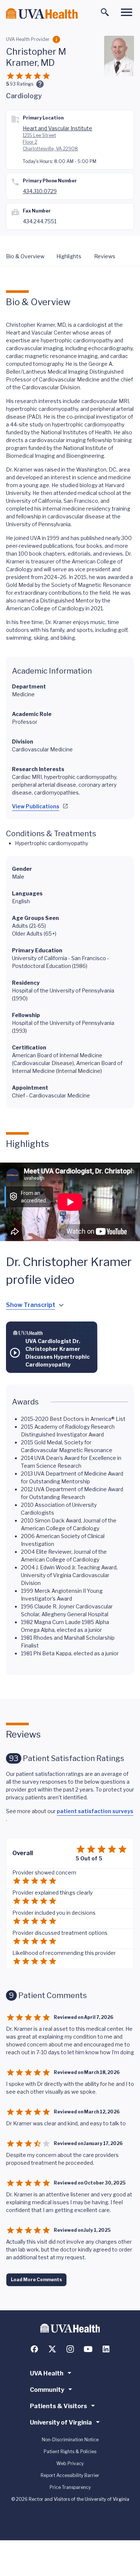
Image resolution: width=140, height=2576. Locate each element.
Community (47, 2390)
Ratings (21, 84)
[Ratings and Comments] (40, 84)
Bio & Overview (25, 256)
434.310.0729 (40, 191)
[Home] (42, 14)
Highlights (69, 256)
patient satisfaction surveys (95, 1811)
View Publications (36, 806)
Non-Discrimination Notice (70, 2440)
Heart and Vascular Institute (57, 128)
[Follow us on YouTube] (88, 2349)
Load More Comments (36, 2280)
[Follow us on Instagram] (70, 2349)
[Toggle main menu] (127, 12)
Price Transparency (70, 2487)
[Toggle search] (105, 12)
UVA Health (47, 2373)
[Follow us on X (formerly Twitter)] (52, 2349)
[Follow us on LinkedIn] (106, 2349)
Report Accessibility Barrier (70, 2475)
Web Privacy (70, 2463)
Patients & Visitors (58, 2406)
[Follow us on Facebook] (34, 2349)
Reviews (105, 256)
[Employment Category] (56, 39)
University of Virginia (61, 2422)
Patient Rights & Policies (70, 2452)
